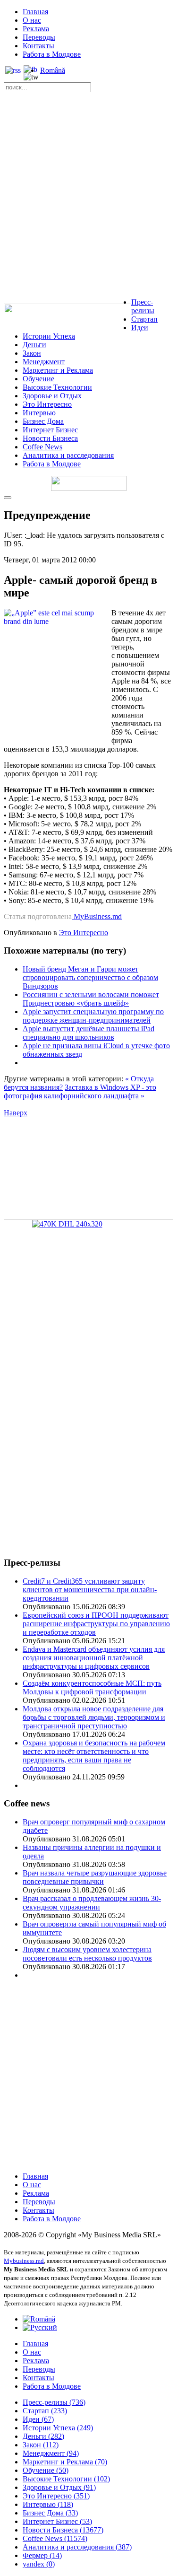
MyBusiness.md (97, 916)
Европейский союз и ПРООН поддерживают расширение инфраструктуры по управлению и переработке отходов (96, 1624)
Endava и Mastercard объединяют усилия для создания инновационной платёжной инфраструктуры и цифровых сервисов (94, 1658)
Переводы (39, 37)
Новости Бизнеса (50, 438)
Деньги (34, 345)
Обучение (38, 379)
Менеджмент (44, 362)
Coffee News (42, 447)
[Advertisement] (88, 197)
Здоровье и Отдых (52, 396)
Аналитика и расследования (68, 455)
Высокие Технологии (57, 387)
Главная (35, 12)
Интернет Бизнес (50, 430)
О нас (32, 20)
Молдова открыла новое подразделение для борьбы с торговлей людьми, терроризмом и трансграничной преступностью (94, 1717)
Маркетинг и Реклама (58, 370)
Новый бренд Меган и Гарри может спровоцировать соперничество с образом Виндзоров (90, 977)
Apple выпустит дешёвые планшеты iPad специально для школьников (88, 1033)
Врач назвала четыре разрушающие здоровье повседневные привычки (95, 1877)
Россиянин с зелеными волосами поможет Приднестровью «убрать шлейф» (91, 999)
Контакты (38, 46)
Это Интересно (47, 404)
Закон (32, 353)
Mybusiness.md (24, 2261)
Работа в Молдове (52, 54)
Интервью (39, 413)
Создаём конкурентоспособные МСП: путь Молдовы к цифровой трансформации (92, 1687)
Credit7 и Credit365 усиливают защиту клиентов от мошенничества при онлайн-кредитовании (90, 1590)
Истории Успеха (49, 336)
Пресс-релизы (143, 306)
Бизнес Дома (43, 421)
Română (53, 70)
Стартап (144, 319)
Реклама (36, 29)
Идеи (140, 328)
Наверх (16, 1113)
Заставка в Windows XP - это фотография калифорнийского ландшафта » (80, 1091)
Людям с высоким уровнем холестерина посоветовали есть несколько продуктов (87, 1954)
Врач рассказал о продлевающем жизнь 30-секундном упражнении (92, 1903)
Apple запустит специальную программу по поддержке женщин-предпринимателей (93, 1016)
